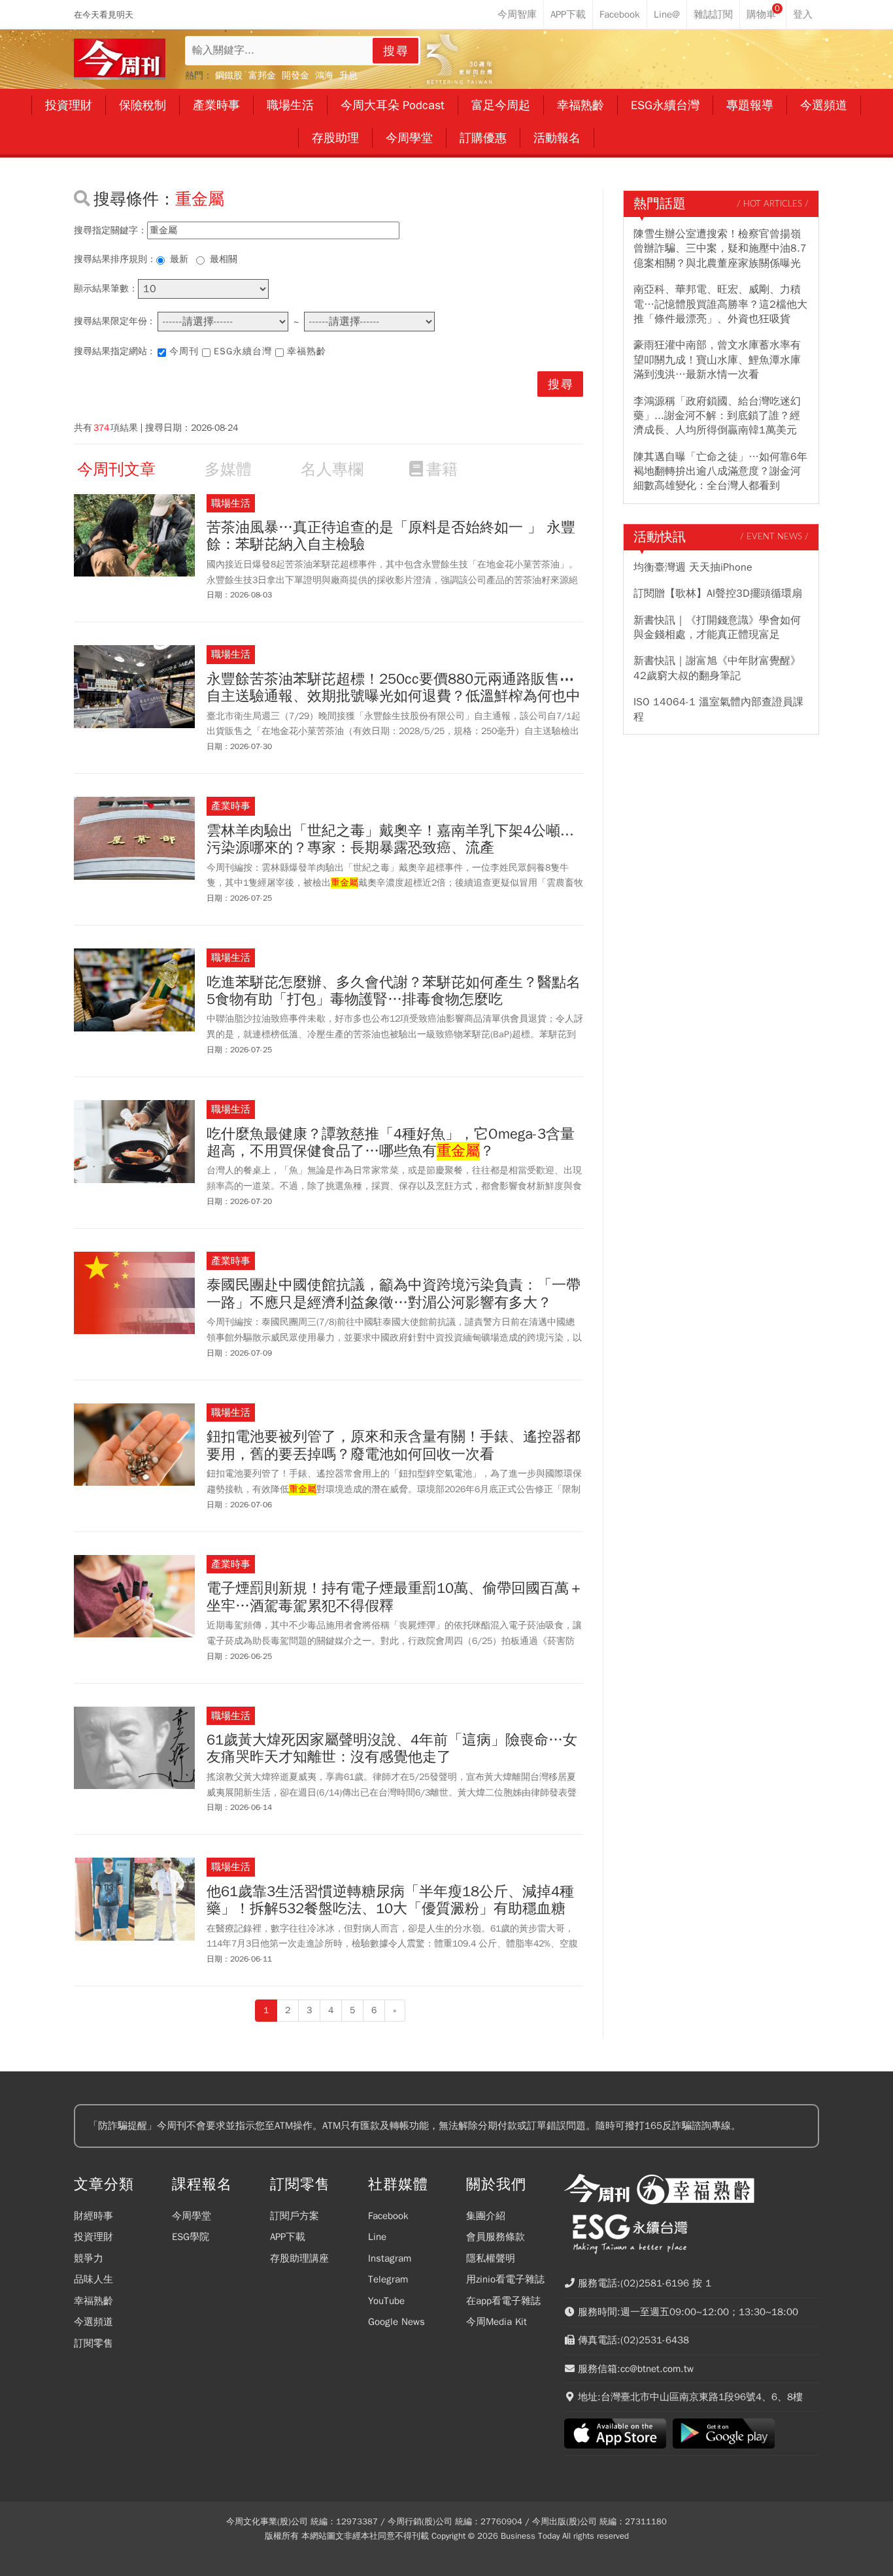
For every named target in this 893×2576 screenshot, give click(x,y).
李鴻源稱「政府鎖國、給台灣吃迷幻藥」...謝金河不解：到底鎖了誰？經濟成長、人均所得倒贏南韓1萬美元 (717, 416)
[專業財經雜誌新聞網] (120, 59)
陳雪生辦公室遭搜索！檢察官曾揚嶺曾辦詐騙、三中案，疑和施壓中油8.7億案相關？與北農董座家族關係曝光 (720, 249)
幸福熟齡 (307, 351)
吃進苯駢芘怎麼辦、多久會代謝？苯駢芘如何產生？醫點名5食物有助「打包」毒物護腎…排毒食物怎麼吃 (394, 991)
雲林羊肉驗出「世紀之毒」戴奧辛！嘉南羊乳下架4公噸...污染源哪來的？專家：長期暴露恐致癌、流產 (390, 840)
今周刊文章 (116, 469)
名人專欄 (332, 469)
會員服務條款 (496, 2237)
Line (377, 2237)
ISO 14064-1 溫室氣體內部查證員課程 (718, 709)
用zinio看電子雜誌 (505, 2279)
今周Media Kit (497, 2322)
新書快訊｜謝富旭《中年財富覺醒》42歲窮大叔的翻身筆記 (717, 668)
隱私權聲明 (491, 2258)
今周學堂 (192, 2216)
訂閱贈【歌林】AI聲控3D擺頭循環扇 (718, 594)
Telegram (388, 2279)
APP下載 (288, 2237)
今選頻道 (93, 2322)
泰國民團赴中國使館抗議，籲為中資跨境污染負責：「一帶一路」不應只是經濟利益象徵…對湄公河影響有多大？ (394, 1294)
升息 (348, 75)
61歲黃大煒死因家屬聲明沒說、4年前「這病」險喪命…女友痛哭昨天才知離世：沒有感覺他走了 (392, 1749)
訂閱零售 (93, 2343)
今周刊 (184, 351)
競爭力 (89, 2258)
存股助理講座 (299, 2258)
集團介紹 (486, 2216)
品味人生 (93, 2279)
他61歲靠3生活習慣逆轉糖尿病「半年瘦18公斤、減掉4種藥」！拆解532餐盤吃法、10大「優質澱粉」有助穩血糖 (390, 1900)
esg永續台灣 (243, 351)
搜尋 (396, 51)
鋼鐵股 (229, 75)
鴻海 (324, 75)
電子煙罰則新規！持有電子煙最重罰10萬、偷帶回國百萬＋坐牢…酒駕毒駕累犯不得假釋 (395, 1597)
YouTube (386, 2301)
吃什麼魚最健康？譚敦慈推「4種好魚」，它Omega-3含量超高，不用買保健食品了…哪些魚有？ (391, 1143)
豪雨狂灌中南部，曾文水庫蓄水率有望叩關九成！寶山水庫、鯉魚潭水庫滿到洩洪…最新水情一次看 (717, 360)
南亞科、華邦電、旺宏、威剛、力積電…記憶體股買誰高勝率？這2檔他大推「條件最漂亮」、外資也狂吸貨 (720, 304)
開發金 (295, 75)
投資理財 (93, 2237)
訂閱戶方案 (295, 2216)
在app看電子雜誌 (503, 2301)
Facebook (388, 2216)
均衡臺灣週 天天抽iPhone (693, 567)
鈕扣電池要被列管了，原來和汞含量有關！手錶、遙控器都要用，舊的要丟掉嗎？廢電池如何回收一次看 (394, 1446)
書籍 (442, 469)
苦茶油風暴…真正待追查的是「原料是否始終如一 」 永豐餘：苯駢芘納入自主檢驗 (391, 536)
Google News (396, 2322)
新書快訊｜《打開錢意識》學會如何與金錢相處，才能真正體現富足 (717, 627)
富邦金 (262, 75)
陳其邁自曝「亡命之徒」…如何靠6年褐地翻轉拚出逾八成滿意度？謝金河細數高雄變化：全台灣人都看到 (720, 472)
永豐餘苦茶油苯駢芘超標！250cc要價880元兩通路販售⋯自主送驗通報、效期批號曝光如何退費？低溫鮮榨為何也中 (394, 688)
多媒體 (228, 469)
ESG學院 (191, 2237)
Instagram (390, 2258)
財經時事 (93, 2216)
